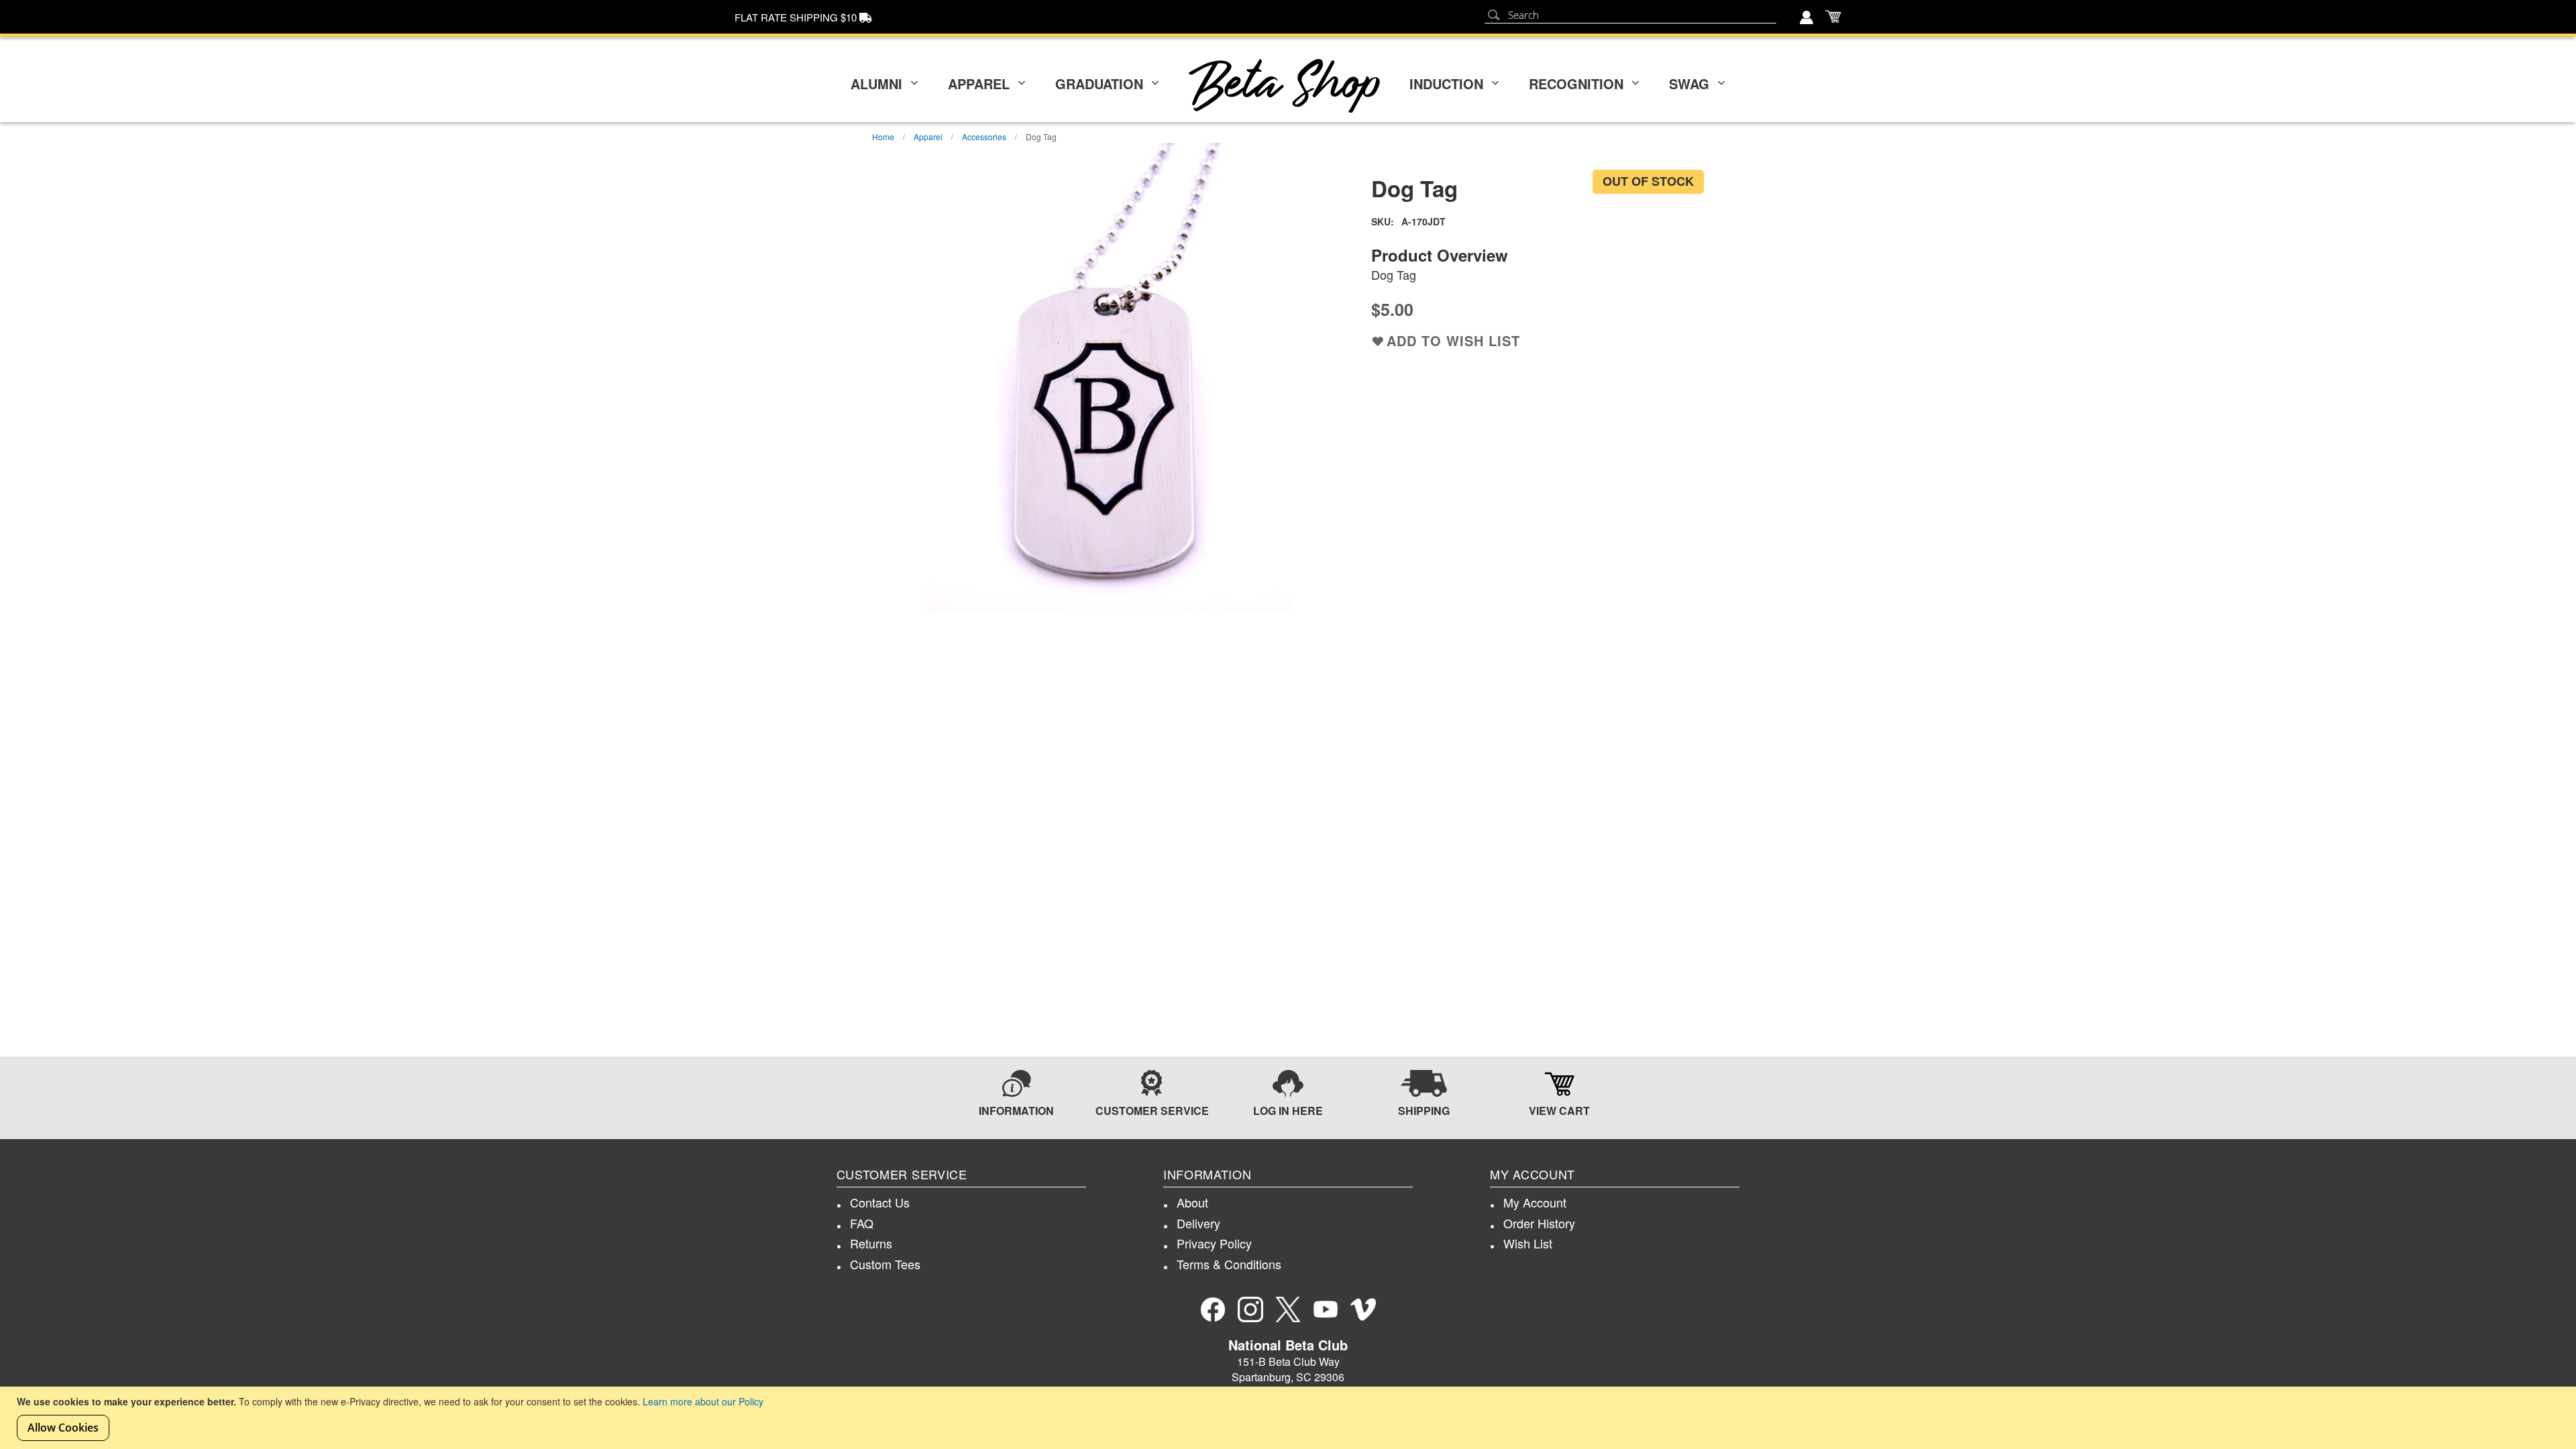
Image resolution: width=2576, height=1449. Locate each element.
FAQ (862, 1223)
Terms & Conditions (1229, 1264)
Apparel (979, 84)
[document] (1290, 1418)
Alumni (876, 84)
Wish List (1528, 1243)
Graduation (1099, 84)
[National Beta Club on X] (1288, 1309)
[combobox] (1630, 15)
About (1192, 1202)
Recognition (1576, 84)
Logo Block (1284, 86)
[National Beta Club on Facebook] (1213, 1309)
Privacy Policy (1214, 1243)
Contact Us (880, 1202)
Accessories (984, 137)
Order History (1539, 1223)
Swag (1689, 84)
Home (883, 137)
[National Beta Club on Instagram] (1250, 1309)
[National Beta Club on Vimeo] (1363, 1309)
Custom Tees (885, 1264)
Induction (1446, 84)
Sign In (1808, 19)
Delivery (1198, 1223)
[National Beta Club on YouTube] (1326, 1309)
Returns (871, 1243)
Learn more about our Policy (703, 1401)
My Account (1535, 1202)
